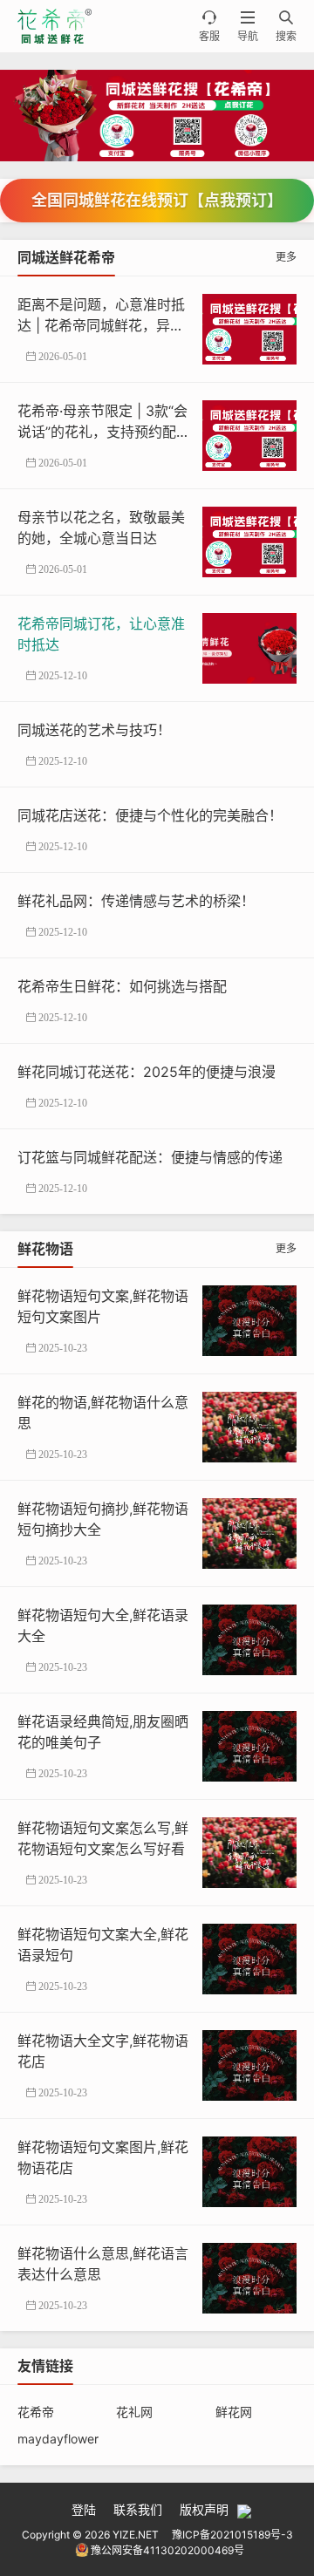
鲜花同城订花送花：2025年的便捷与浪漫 (147, 1072)
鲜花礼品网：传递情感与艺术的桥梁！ (136, 901)
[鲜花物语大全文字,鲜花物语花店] (249, 2065)
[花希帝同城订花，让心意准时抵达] (249, 647)
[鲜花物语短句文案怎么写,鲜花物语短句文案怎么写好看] (249, 1852)
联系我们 (138, 2509)
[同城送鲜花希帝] (157, 116)
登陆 (84, 2509)
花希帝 (36, 2412)
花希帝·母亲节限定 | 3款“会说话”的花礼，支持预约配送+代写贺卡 (104, 432)
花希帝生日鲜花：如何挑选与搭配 (122, 986)
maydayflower (58, 2439)
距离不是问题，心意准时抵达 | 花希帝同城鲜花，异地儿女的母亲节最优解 (101, 325)
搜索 (286, 27)
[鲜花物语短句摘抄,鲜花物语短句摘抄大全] (249, 1533)
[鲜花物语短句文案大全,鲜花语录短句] (249, 1958)
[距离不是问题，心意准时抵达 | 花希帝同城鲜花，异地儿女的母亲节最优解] (249, 328)
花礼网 (134, 2412)
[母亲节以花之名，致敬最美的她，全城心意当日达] (249, 541)
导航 (248, 27)
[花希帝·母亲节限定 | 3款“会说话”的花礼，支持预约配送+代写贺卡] (249, 435)
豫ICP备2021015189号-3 (232, 2535)
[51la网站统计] (244, 2509)
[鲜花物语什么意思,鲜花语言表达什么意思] (249, 2277)
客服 (209, 27)
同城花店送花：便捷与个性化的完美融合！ (150, 815)
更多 (286, 257)
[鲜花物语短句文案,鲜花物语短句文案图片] (249, 1320)
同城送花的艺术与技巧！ (94, 730)
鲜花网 (234, 2412)
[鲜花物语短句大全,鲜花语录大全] (249, 1639)
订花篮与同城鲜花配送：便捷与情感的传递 (150, 1157)
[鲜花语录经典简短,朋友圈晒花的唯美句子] (249, 1745)
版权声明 (204, 2509)
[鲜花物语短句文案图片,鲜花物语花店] (249, 2171)
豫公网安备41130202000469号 (167, 2550)
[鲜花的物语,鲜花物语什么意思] (249, 1426)
